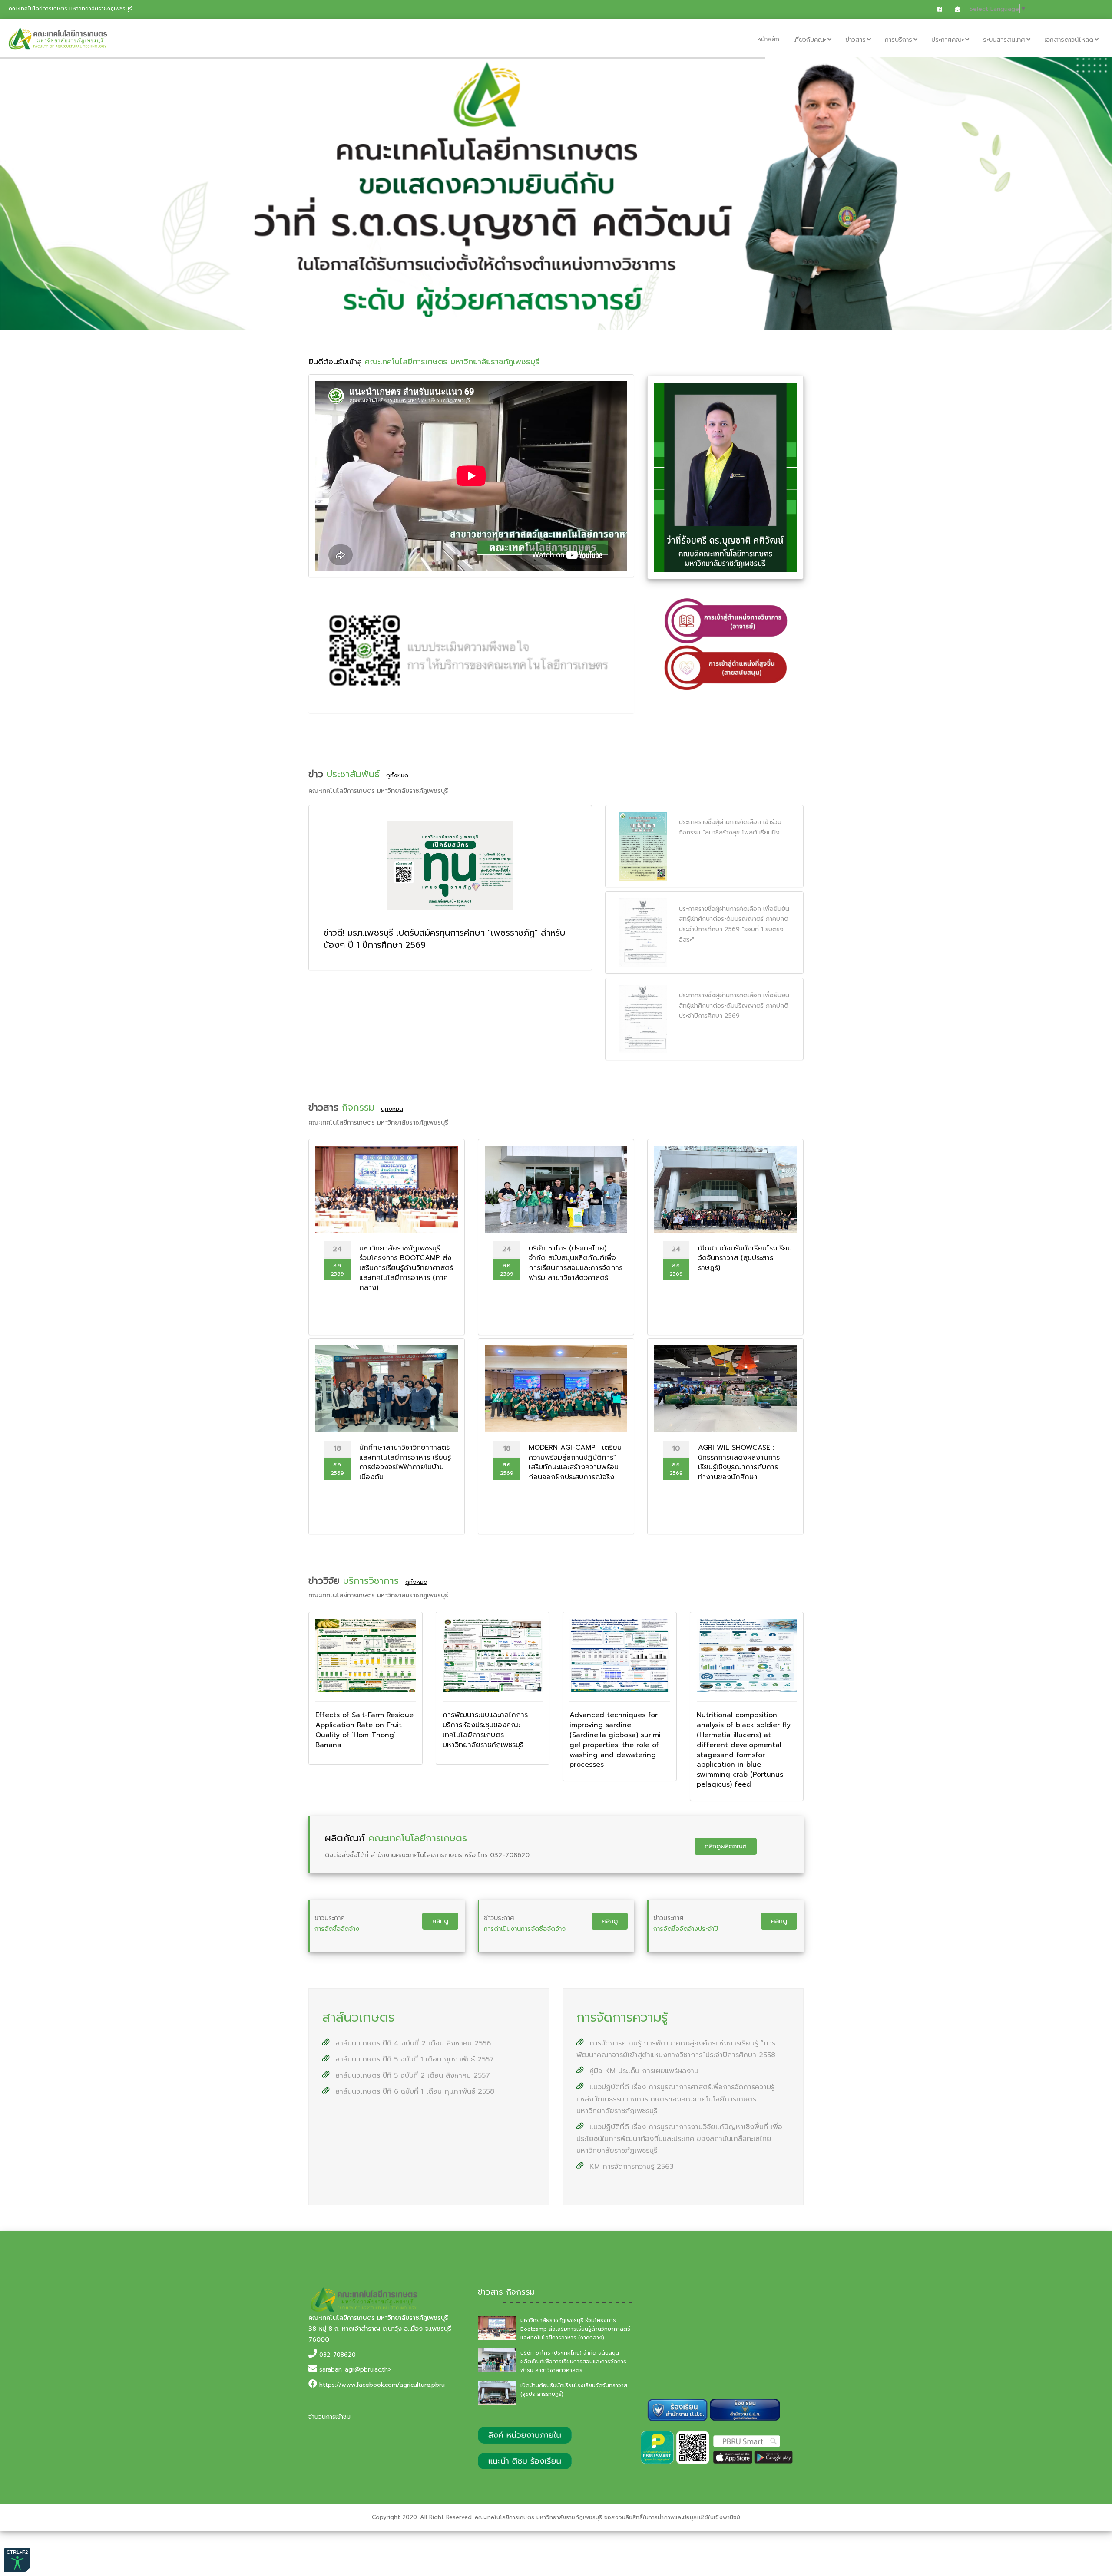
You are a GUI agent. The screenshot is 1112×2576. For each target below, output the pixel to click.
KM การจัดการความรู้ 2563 (630, 2167)
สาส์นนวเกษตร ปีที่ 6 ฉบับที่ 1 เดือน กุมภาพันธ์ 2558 (414, 2091)
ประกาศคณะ (948, 40)
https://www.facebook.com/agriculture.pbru (382, 2385)
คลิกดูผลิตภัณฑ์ (726, 1846)
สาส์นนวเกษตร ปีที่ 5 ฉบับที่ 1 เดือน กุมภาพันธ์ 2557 (413, 2059)
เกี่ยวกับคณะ (810, 40)
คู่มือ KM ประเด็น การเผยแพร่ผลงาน (643, 2071)
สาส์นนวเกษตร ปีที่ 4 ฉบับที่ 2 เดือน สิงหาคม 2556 (412, 2043)
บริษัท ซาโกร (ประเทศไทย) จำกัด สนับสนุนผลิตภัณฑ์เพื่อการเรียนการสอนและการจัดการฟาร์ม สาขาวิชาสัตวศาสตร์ (573, 2362)
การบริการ (899, 40)
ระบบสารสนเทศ (1004, 40)
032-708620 (338, 2355)
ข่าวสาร (856, 40)
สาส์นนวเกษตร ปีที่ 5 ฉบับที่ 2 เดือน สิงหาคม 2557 (411, 2075)
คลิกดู (440, 1921)
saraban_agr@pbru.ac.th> (355, 2370)
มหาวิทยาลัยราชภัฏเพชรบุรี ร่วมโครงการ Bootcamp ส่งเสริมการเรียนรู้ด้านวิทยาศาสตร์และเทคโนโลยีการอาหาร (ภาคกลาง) (575, 2329)
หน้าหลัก (768, 39)
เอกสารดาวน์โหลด (1069, 40)
